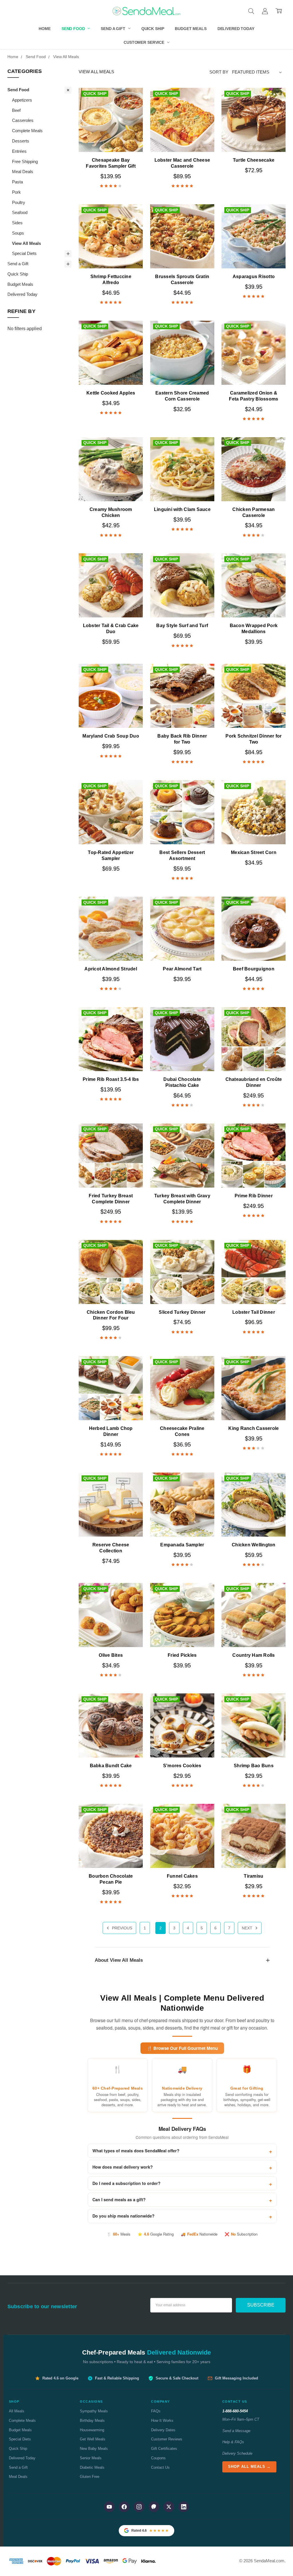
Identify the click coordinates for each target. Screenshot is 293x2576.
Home (44, 29)
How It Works (162, 2421)
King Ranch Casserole (254, 1428)
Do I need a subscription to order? (126, 2183)
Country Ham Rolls (254, 1655)
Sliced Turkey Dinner (182, 1312)
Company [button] (161, 2401)
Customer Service (144, 42)
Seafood (20, 213)
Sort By (219, 72)
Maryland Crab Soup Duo (111, 736)
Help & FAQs (233, 2442)
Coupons (158, 2458)
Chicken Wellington (254, 1545)
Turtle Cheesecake (254, 160)
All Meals (17, 2411)
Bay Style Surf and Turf (182, 626)
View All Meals (26, 243)
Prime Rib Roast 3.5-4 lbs (111, 1079)
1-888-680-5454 (235, 2411)
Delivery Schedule (237, 2453)
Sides (17, 223)
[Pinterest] (154, 2507)
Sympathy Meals (94, 2411)
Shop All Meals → (249, 2467)
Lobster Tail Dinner (254, 1312)
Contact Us (160, 2467)
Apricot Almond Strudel (111, 969)
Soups (18, 233)
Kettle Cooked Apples (111, 393)
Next (248, 1928)
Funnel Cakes (182, 1876)
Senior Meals (91, 2458)
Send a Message (236, 2431)
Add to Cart (111, 138)
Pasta (17, 182)
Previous (121, 1928)
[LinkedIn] (184, 2507)
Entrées (19, 151)
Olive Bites (111, 1655)
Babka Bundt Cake (111, 1766)
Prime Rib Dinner (254, 1196)
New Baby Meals (94, 2449)
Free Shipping (25, 162)
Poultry (19, 203)
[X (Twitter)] (169, 2507)
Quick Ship (153, 29)
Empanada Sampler (182, 1545)
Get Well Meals (93, 2439)
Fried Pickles (182, 1655)
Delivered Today (236, 29)
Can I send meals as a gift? (119, 2199)
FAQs (156, 2411)
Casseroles (23, 120)
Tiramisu (254, 1876)
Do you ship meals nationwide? (123, 2216)
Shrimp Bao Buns (254, 1766)
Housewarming (92, 2430)
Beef (16, 110)
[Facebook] (124, 2507)
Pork (16, 192)
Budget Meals (191, 29)
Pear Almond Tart (182, 969)
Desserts (21, 141)
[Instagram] (139, 2507)
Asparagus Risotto (254, 277)
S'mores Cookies (182, 1766)
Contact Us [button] (235, 2401)
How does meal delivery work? (123, 2167)
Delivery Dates (163, 2430)
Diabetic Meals (92, 2467)
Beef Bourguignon (254, 969)
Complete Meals (27, 131)
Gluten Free (90, 2477)
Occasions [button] (91, 2401)
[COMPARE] (132, 108)
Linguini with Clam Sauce (182, 509)
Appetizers (22, 100)
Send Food (74, 29)
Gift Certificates (164, 2449)
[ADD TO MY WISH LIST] (132, 117)
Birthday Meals (92, 2421)
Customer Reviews (167, 2439)
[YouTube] (109, 2507)
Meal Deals (23, 172)
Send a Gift (113, 29)
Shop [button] (14, 2401)
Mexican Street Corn (254, 852)
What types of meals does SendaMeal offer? (136, 2151)
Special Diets (24, 253)
